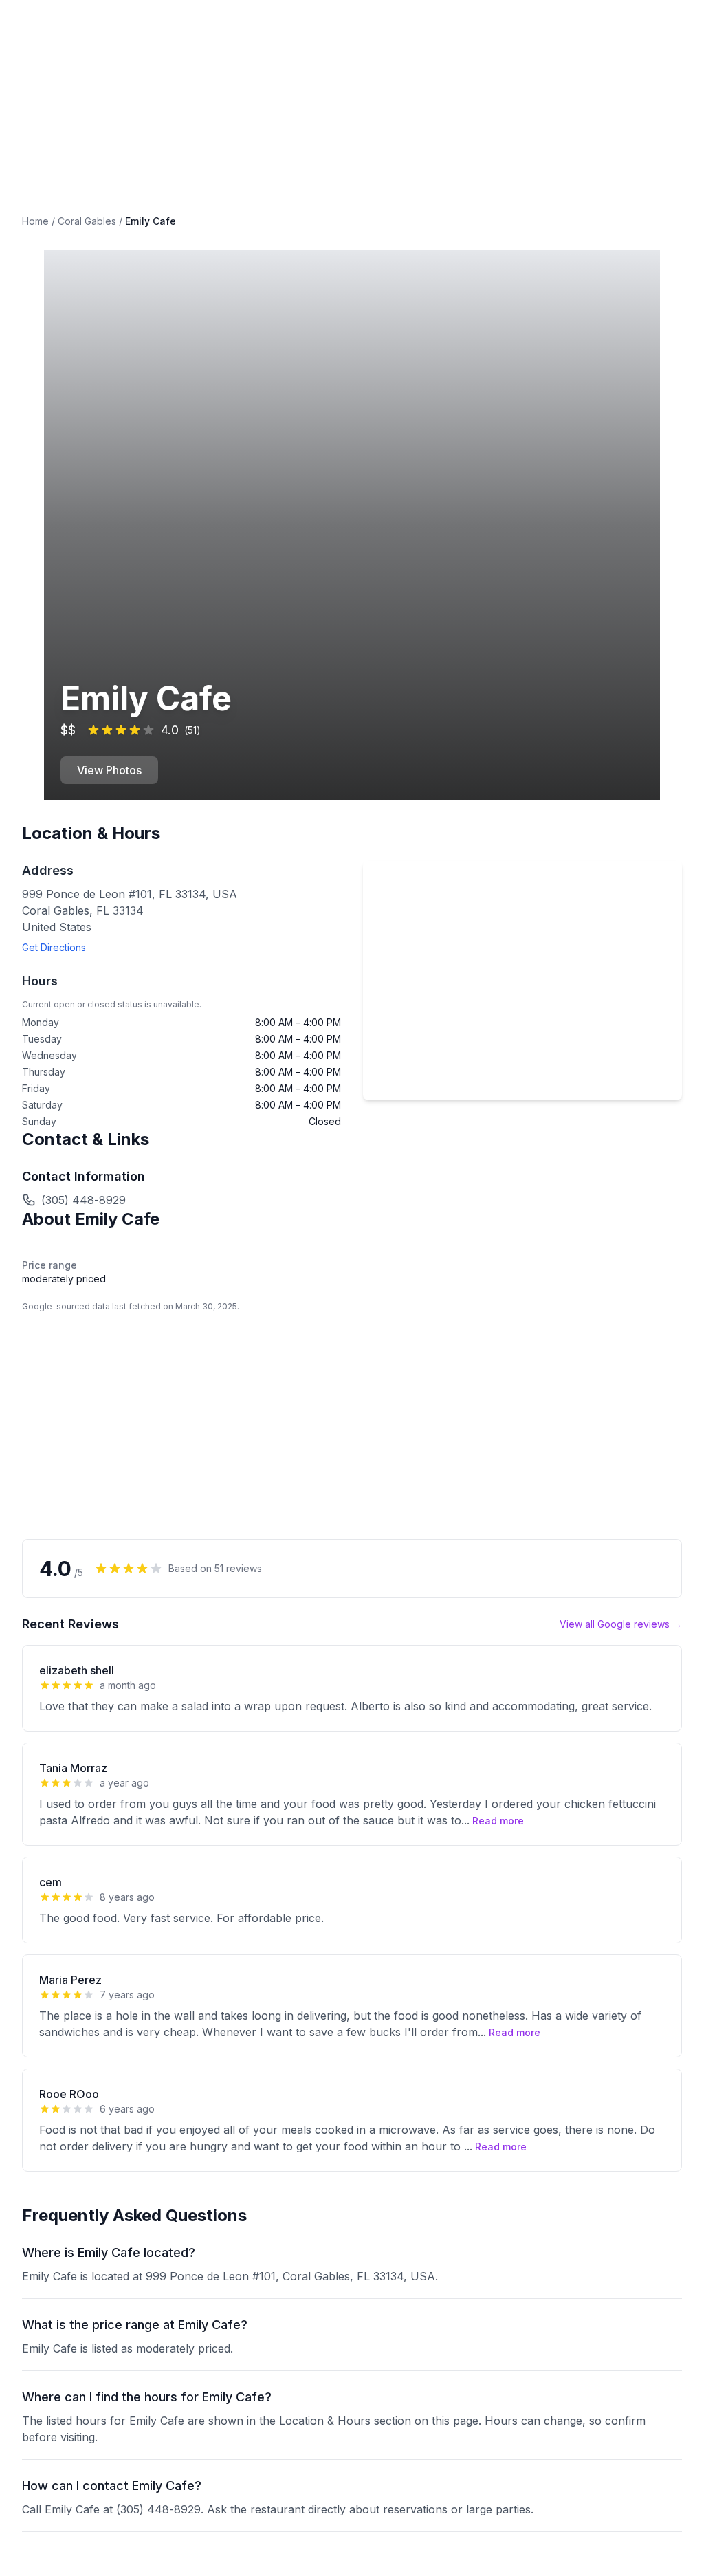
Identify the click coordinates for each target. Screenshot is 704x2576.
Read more (498, 1821)
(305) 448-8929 (84, 1200)
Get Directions (54, 947)
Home (35, 221)
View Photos (109, 770)
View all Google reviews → (621, 1624)
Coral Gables (87, 221)
